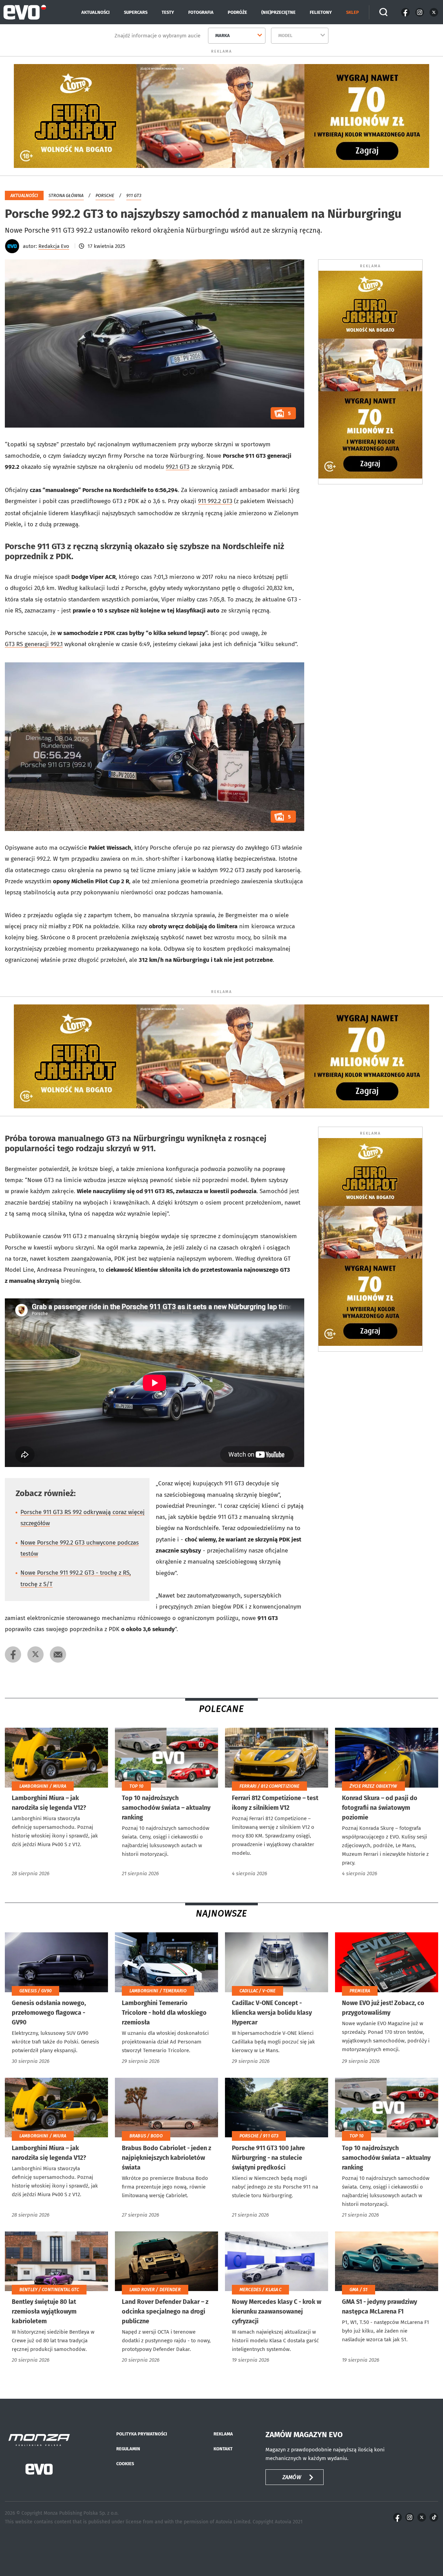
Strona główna (66, 195)
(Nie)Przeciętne (278, 12)
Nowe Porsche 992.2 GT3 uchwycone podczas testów (80, 1548)
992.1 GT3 (178, 467)
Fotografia (201, 12)
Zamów (292, 2477)
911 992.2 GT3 (215, 501)
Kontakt (223, 2449)
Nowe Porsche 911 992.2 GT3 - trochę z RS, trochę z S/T (76, 1578)
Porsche (105, 195)
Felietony (321, 12)
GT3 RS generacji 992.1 (34, 644)
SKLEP (352, 12)
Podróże (237, 12)
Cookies (125, 2464)
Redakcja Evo (54, 246)
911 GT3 (134, 195)
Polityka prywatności (142, 2434)
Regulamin (128, 2449)
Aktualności (96, 12)
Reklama (223, 2434)
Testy (168, 12)
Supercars (136, 12)
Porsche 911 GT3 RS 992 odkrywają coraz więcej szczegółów (83, 1518)
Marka (223, 35)
